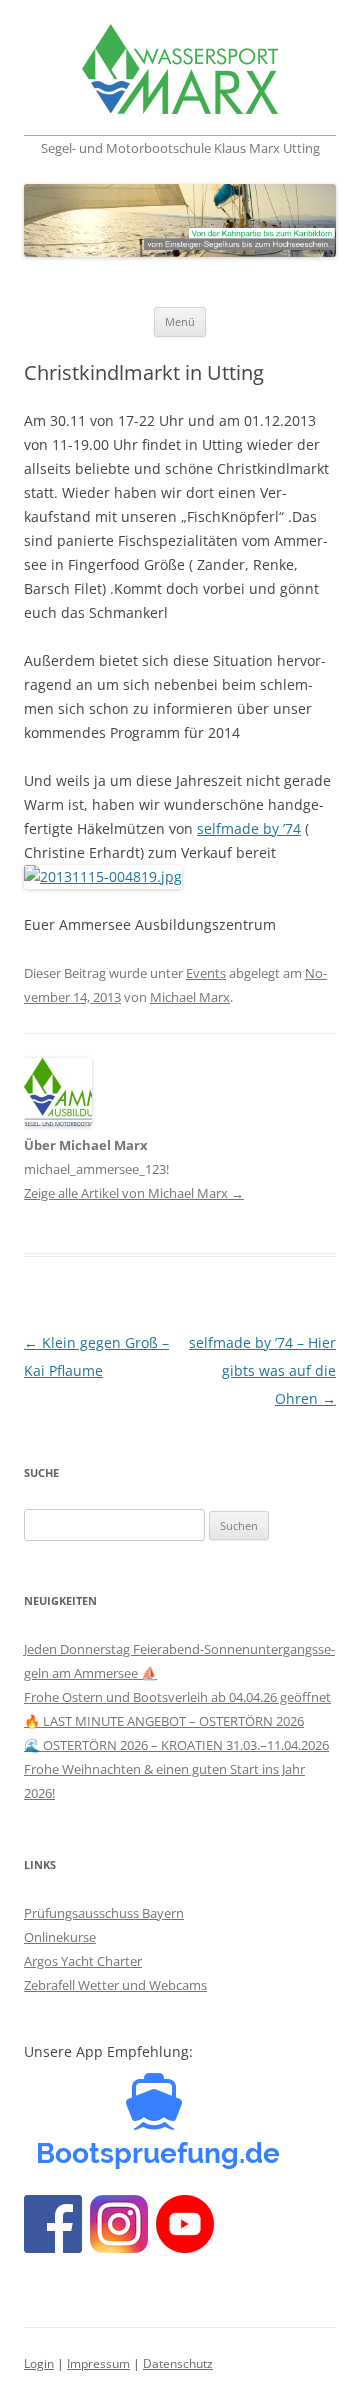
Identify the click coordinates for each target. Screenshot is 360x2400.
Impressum (98, 2363)
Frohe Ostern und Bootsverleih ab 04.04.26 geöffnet (177, 1697)
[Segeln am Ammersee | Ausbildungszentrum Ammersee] (180, 72)
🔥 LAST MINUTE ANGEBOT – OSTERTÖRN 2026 (164, 1721)
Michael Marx (190, 997)
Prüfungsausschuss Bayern (104, 1913)
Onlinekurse (60, 1937)
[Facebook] (159, 2173)
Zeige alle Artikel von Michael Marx (134, 1193)
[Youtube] (185, 2247)
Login (39, 2363)
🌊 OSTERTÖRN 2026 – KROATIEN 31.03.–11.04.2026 (176, 1745)
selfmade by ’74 (249, 828)
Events (206, 973)
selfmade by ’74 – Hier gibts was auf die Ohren (262, 1370)
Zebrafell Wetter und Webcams (115, 1985)
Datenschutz (178, 2363)
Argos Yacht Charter (83, 1961)
